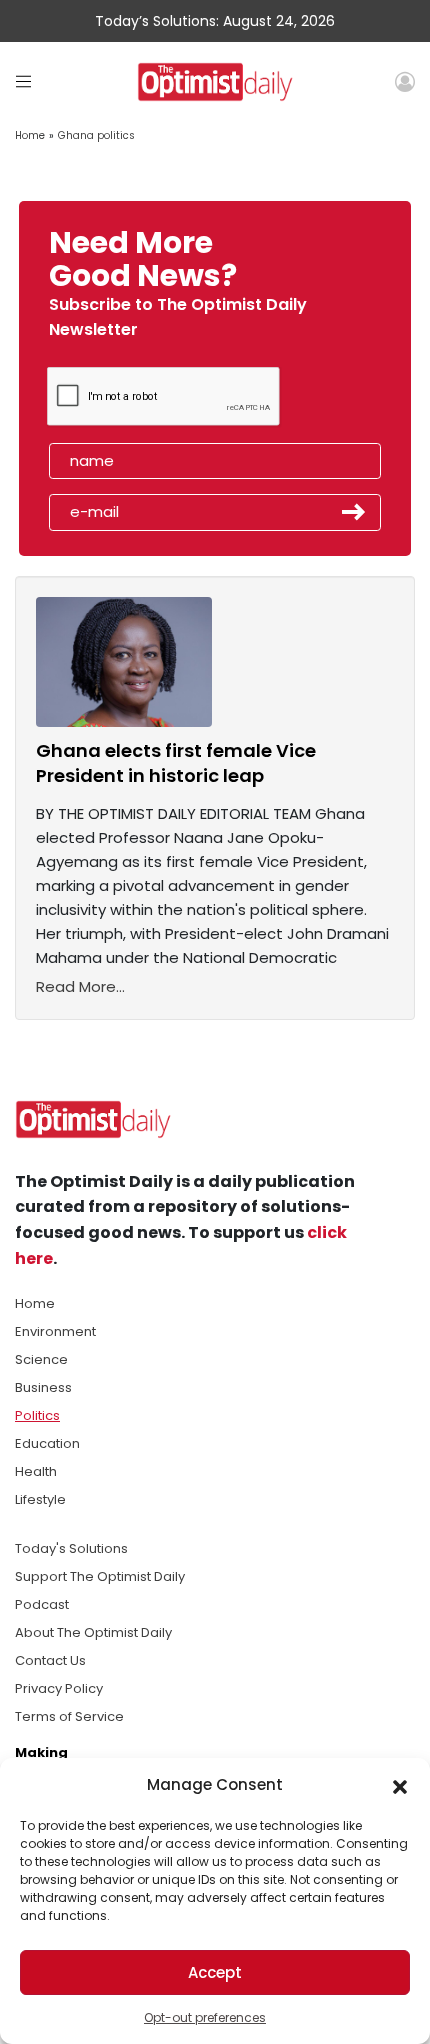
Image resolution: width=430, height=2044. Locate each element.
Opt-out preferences (205, 2017)
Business (43, 1387)
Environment (55, 1331)
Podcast (42, 1604)
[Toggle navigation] (23, 81)
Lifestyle (40, 1499)
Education (47, 1443)
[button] (400, 1785)
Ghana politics (96, 135)
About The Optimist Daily (93, 1632)
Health (36, 1471)
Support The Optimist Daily (100, 1576)
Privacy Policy (59, 1688)
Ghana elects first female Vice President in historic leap (176, 763)
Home (30, 135)
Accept (215, 1972)
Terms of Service (69, 1716)
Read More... (80, 986)
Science (41, 1359)
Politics (37, 1415)
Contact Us (50, 1660)
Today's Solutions (71, 1548)
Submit (354, 512)
